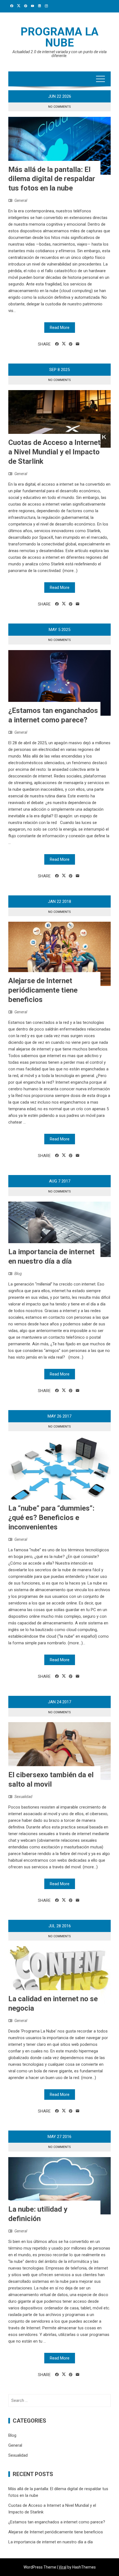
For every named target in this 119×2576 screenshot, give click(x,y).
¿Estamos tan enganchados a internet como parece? (57, 2522)
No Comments (59, 107)
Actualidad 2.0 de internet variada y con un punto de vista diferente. (59, 54)
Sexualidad (23, 1797)
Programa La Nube (59, 37)
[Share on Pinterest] (71, 344)
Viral (63, 2567)
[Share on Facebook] (57, 344)
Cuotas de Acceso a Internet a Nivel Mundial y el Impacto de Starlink (54, 452)
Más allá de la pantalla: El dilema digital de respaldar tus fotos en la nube (52, 179)
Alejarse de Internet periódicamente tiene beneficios (43, 990)
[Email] (78, 344)
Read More (60, 328)
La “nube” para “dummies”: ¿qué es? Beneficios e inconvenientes (51, 1518)
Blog (18, 1274)
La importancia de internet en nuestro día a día (51, 2542)
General (21, 200)
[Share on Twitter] (64, 344)
